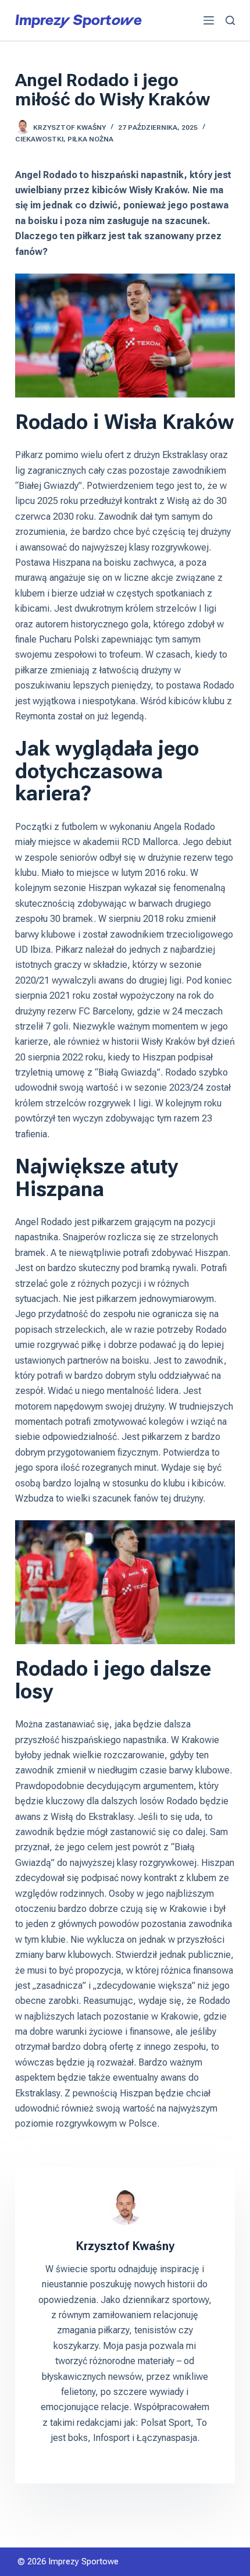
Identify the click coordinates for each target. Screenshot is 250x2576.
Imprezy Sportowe (78, 20)
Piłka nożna (90, 139)
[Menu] (209, 20)
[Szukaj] (230, 20)
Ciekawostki (39, 139)
